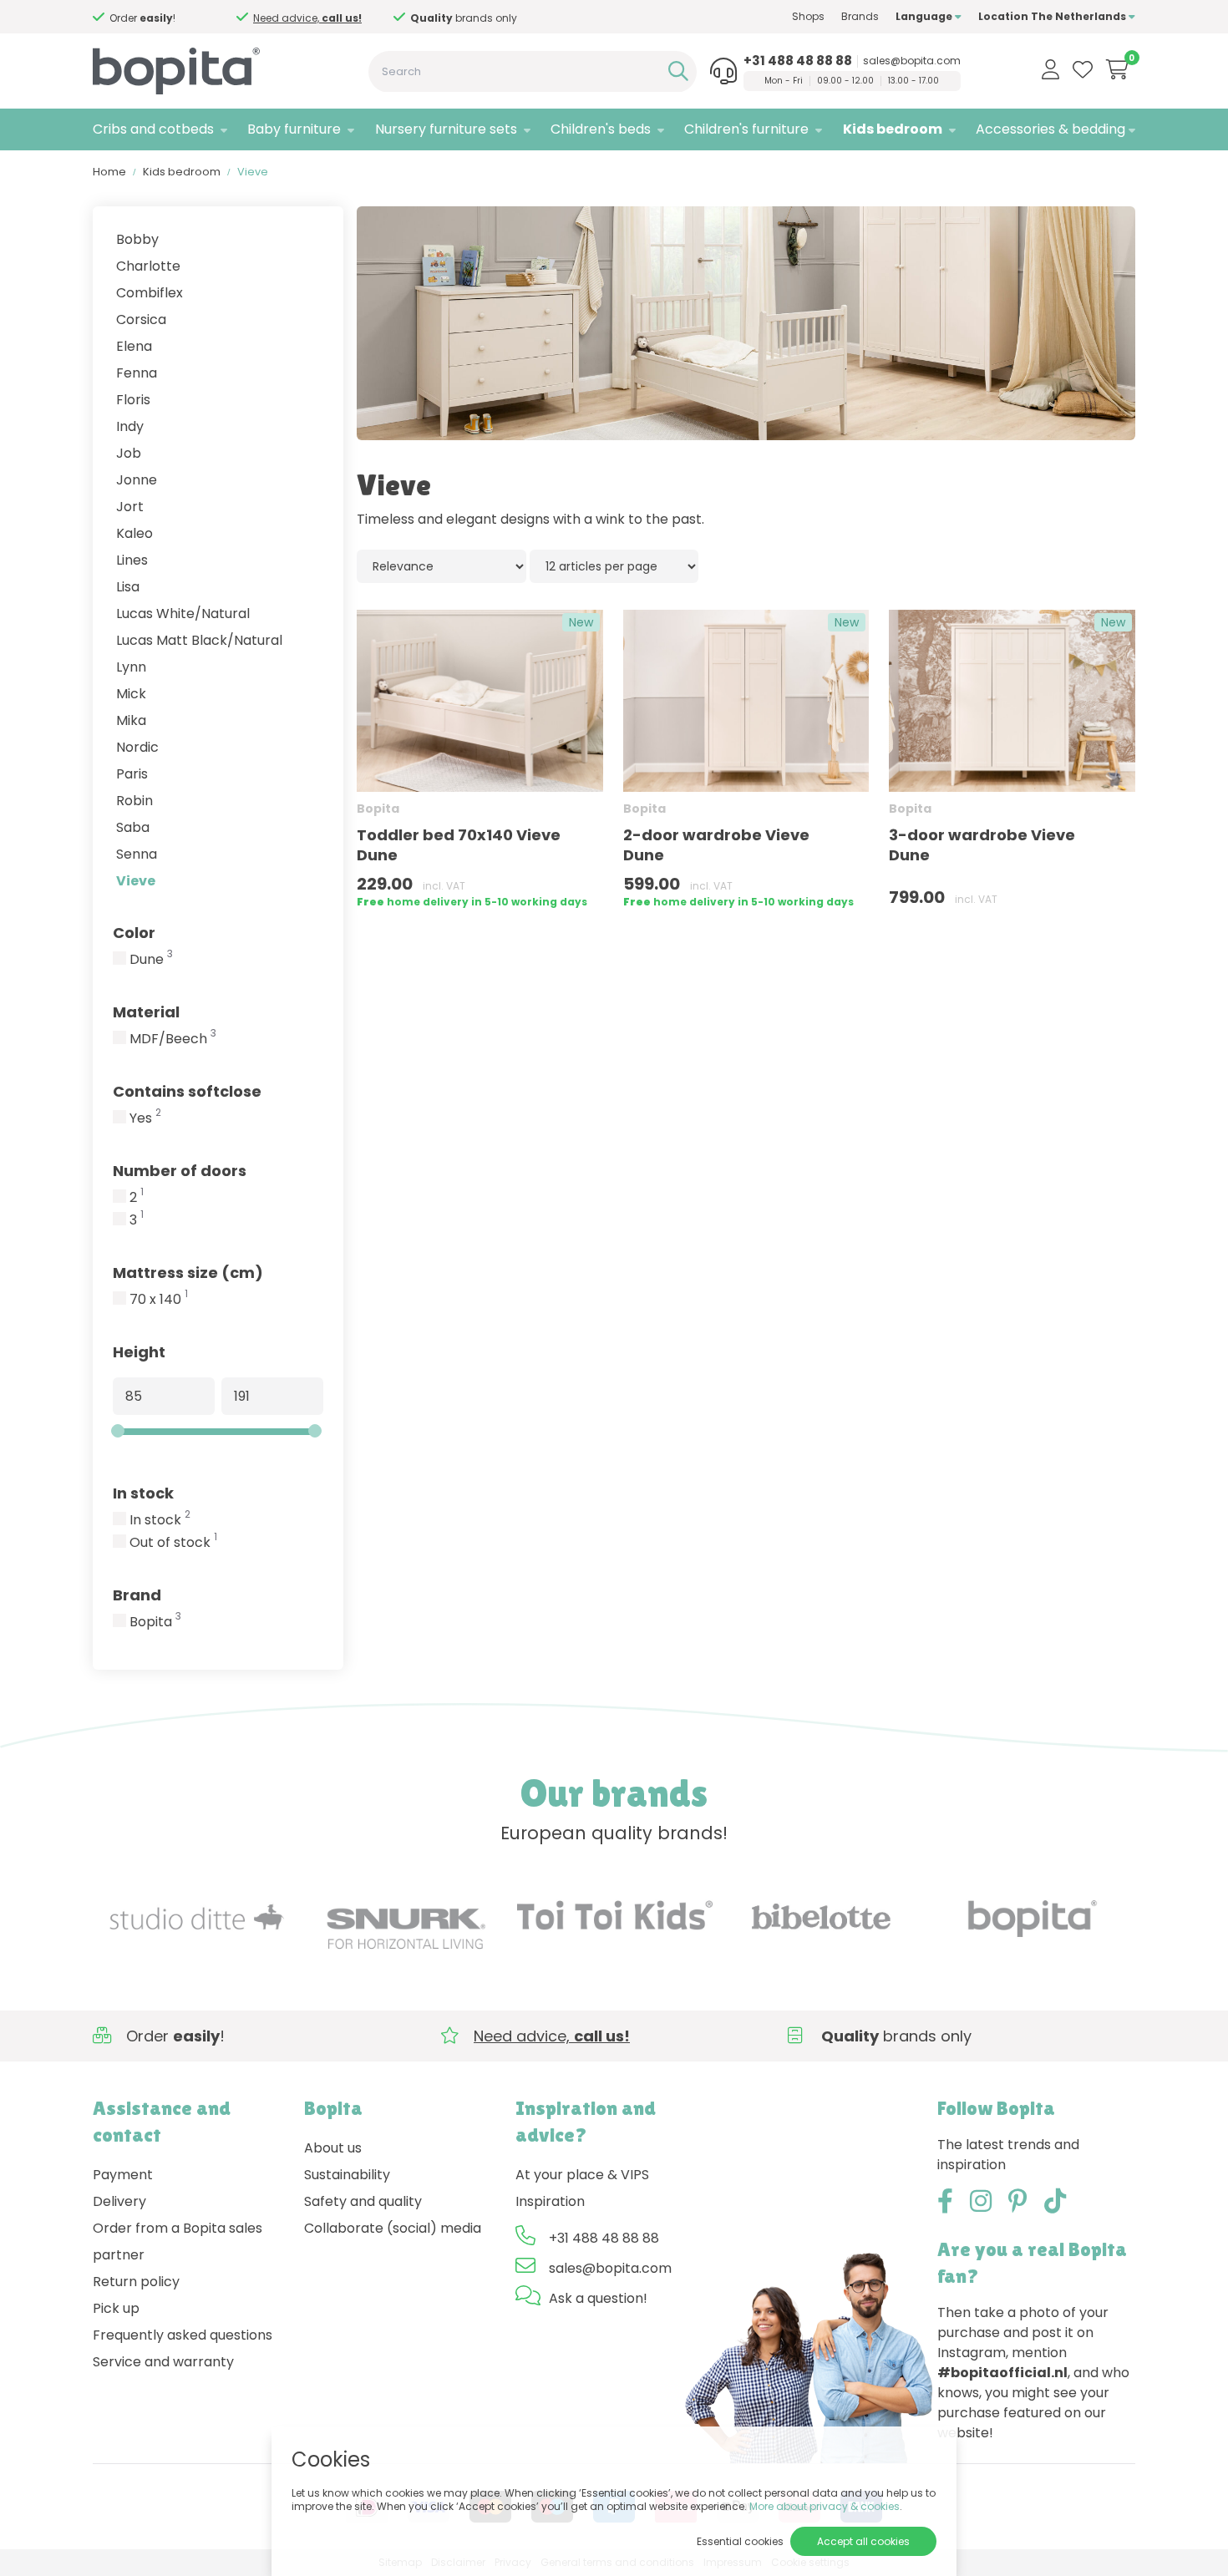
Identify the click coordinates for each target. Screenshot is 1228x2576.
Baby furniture (294, 129)
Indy (130, 426)
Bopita (155, 1622)
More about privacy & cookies (825, 2506)
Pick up (116, 2308)
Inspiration (550, 2201)
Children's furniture (746, 129)
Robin (134, 801)
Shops (808, 16)
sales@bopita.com (912, 61)
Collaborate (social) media (393, 2228)
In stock (143, 1493)
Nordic (137, 747)
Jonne (137, 480)
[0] (1117, 69)
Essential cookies (740, 2541)
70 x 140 (159, 1300)
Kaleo (134, 533)
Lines (132, 560)
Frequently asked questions (183, 2335)
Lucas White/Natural (183, 614)
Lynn (131, 667)
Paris (132, 774)
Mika (131, 720)
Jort (130, 507)
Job (129, 453)
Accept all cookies (863, 2541)
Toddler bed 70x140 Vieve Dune (459, 845)
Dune (151, 960)
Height (139, 1352)
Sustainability (347, 2175)
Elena (134, 346)
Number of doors (180, 1171)
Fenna (137, 373)
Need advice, (451, 18)
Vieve (136, 881)
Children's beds (601, 129)
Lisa (128, 587)
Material (146, 1012)
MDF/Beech (173, 1039)
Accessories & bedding (1050, 129)
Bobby (137, 239)
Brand (137, 1595)
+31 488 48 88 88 (798, 61)
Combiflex (150, 293)
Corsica (141, 319)
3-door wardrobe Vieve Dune (982, 845)
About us (333, 2148)
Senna (137, 854)
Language (925, 16)
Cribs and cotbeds (153, 129)
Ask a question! (598, 2298)
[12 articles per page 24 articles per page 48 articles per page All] (614, 566)
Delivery (119, 2201)
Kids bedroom (893, 129)
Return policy (136, 2282)
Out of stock (173, 1543)
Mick (131, 694)
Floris (133, 400)
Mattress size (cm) (188, 1273)
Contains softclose (187, 1091)
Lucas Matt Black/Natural (199, 640)
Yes (145, 1118)
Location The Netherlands (1053, 16)
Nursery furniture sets (446, 129)
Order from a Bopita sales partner (178, 2241)
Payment (123, 2175)
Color (134, 933)
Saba (133, 827)
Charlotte (148, 266)
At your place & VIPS (582, 2175)
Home (109, 172)
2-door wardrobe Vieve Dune (716, 845)
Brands (860, 16)
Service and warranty (163, 2362)
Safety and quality (363, 2201)
